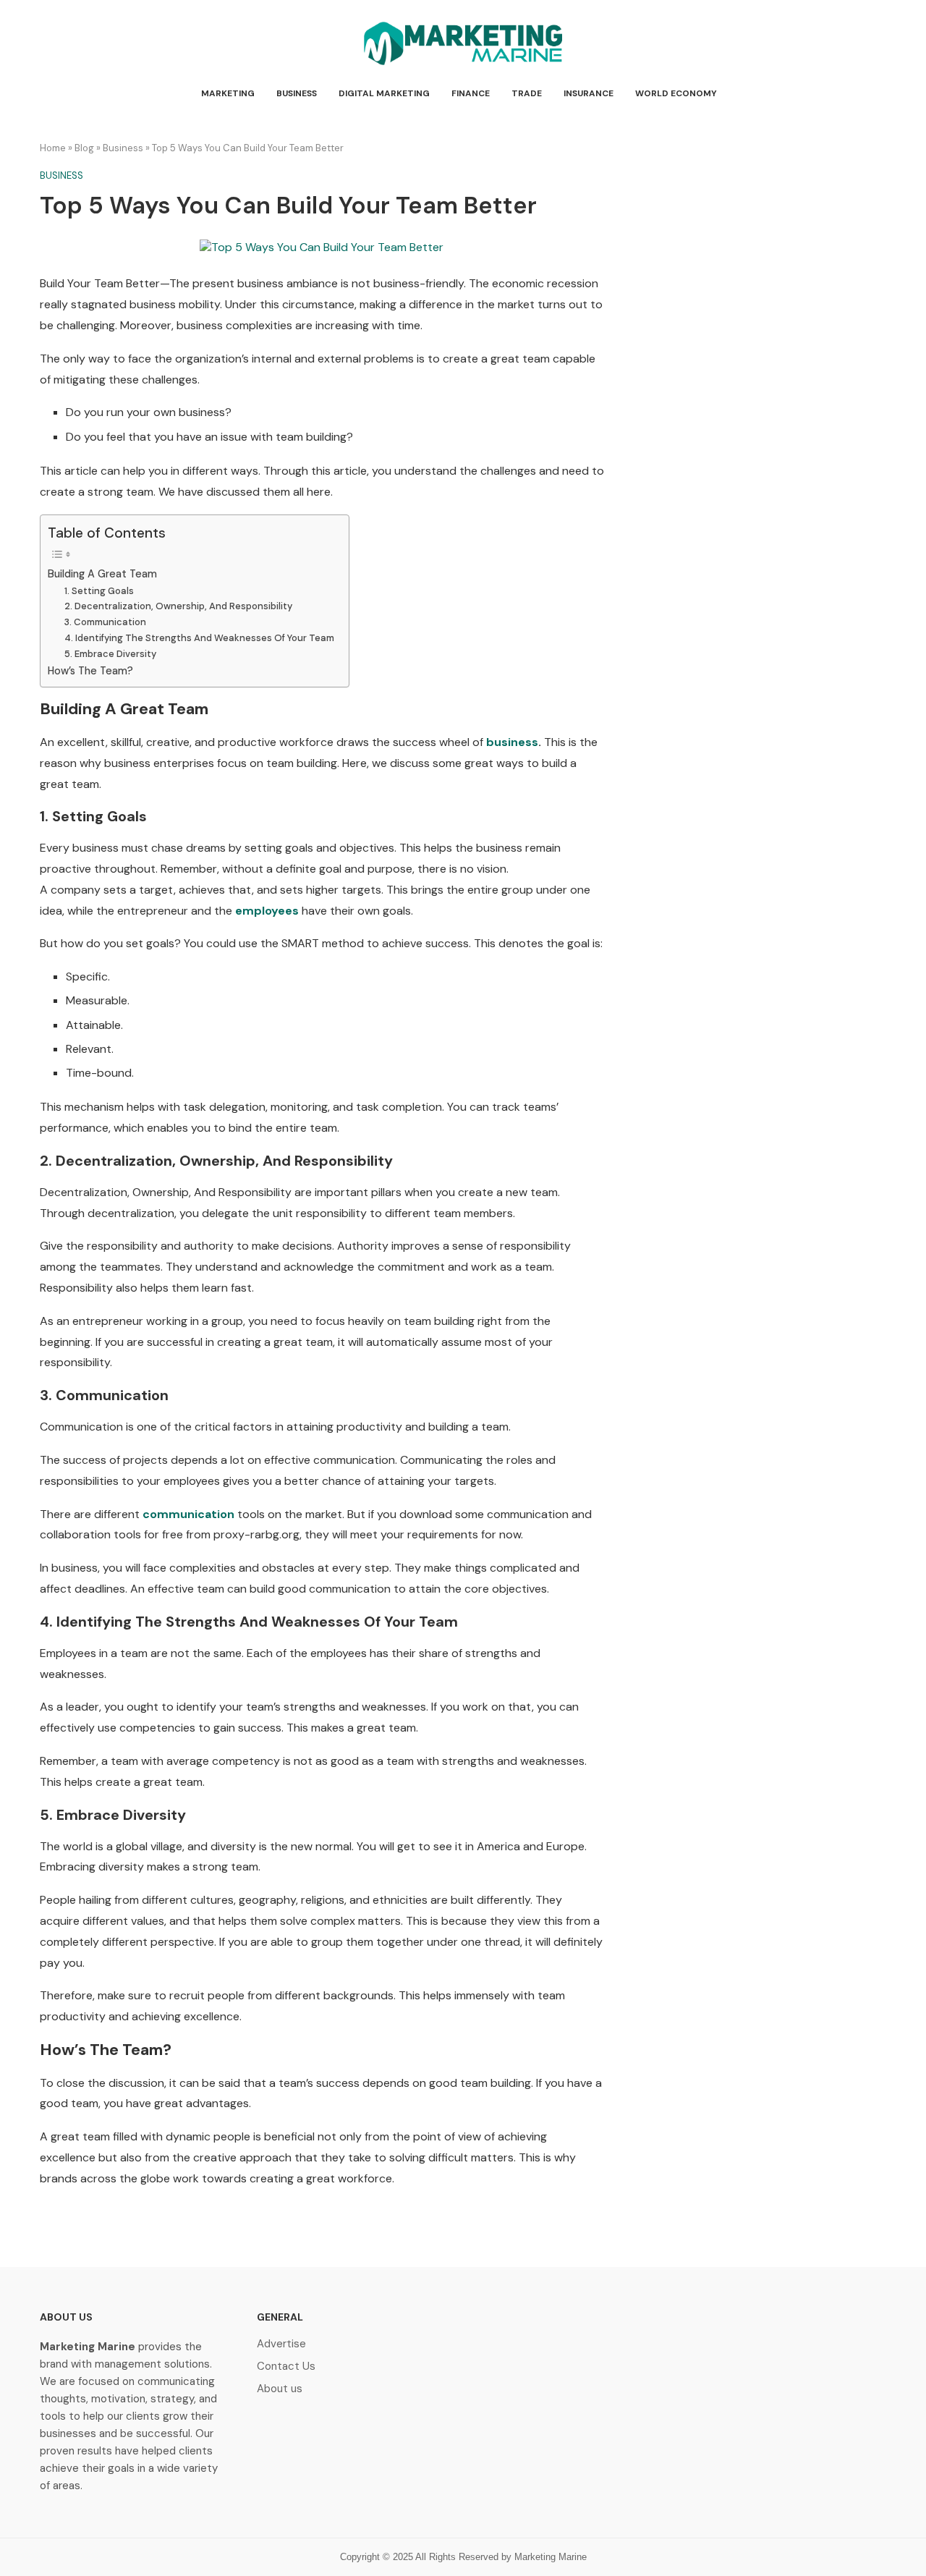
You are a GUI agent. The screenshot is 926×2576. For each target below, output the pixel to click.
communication (187, 1514)
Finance (471, 93)
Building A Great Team (102, 574)
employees (267, 911)
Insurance (589, 93)
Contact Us (286, 2367)
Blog (84, 148)
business (512, 742)
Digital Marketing (384, 93)
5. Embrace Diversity (110, 654)
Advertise (281, 2344)
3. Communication (105, 622)
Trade (527, 93)
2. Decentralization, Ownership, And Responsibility (178, 606)
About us (280, 2389)
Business (297, 93)
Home (53, 148)
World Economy (676, 93)
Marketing (228, 93)
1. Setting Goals (99, 591)
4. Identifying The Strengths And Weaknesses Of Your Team (199, 638)
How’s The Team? (90, 671)
